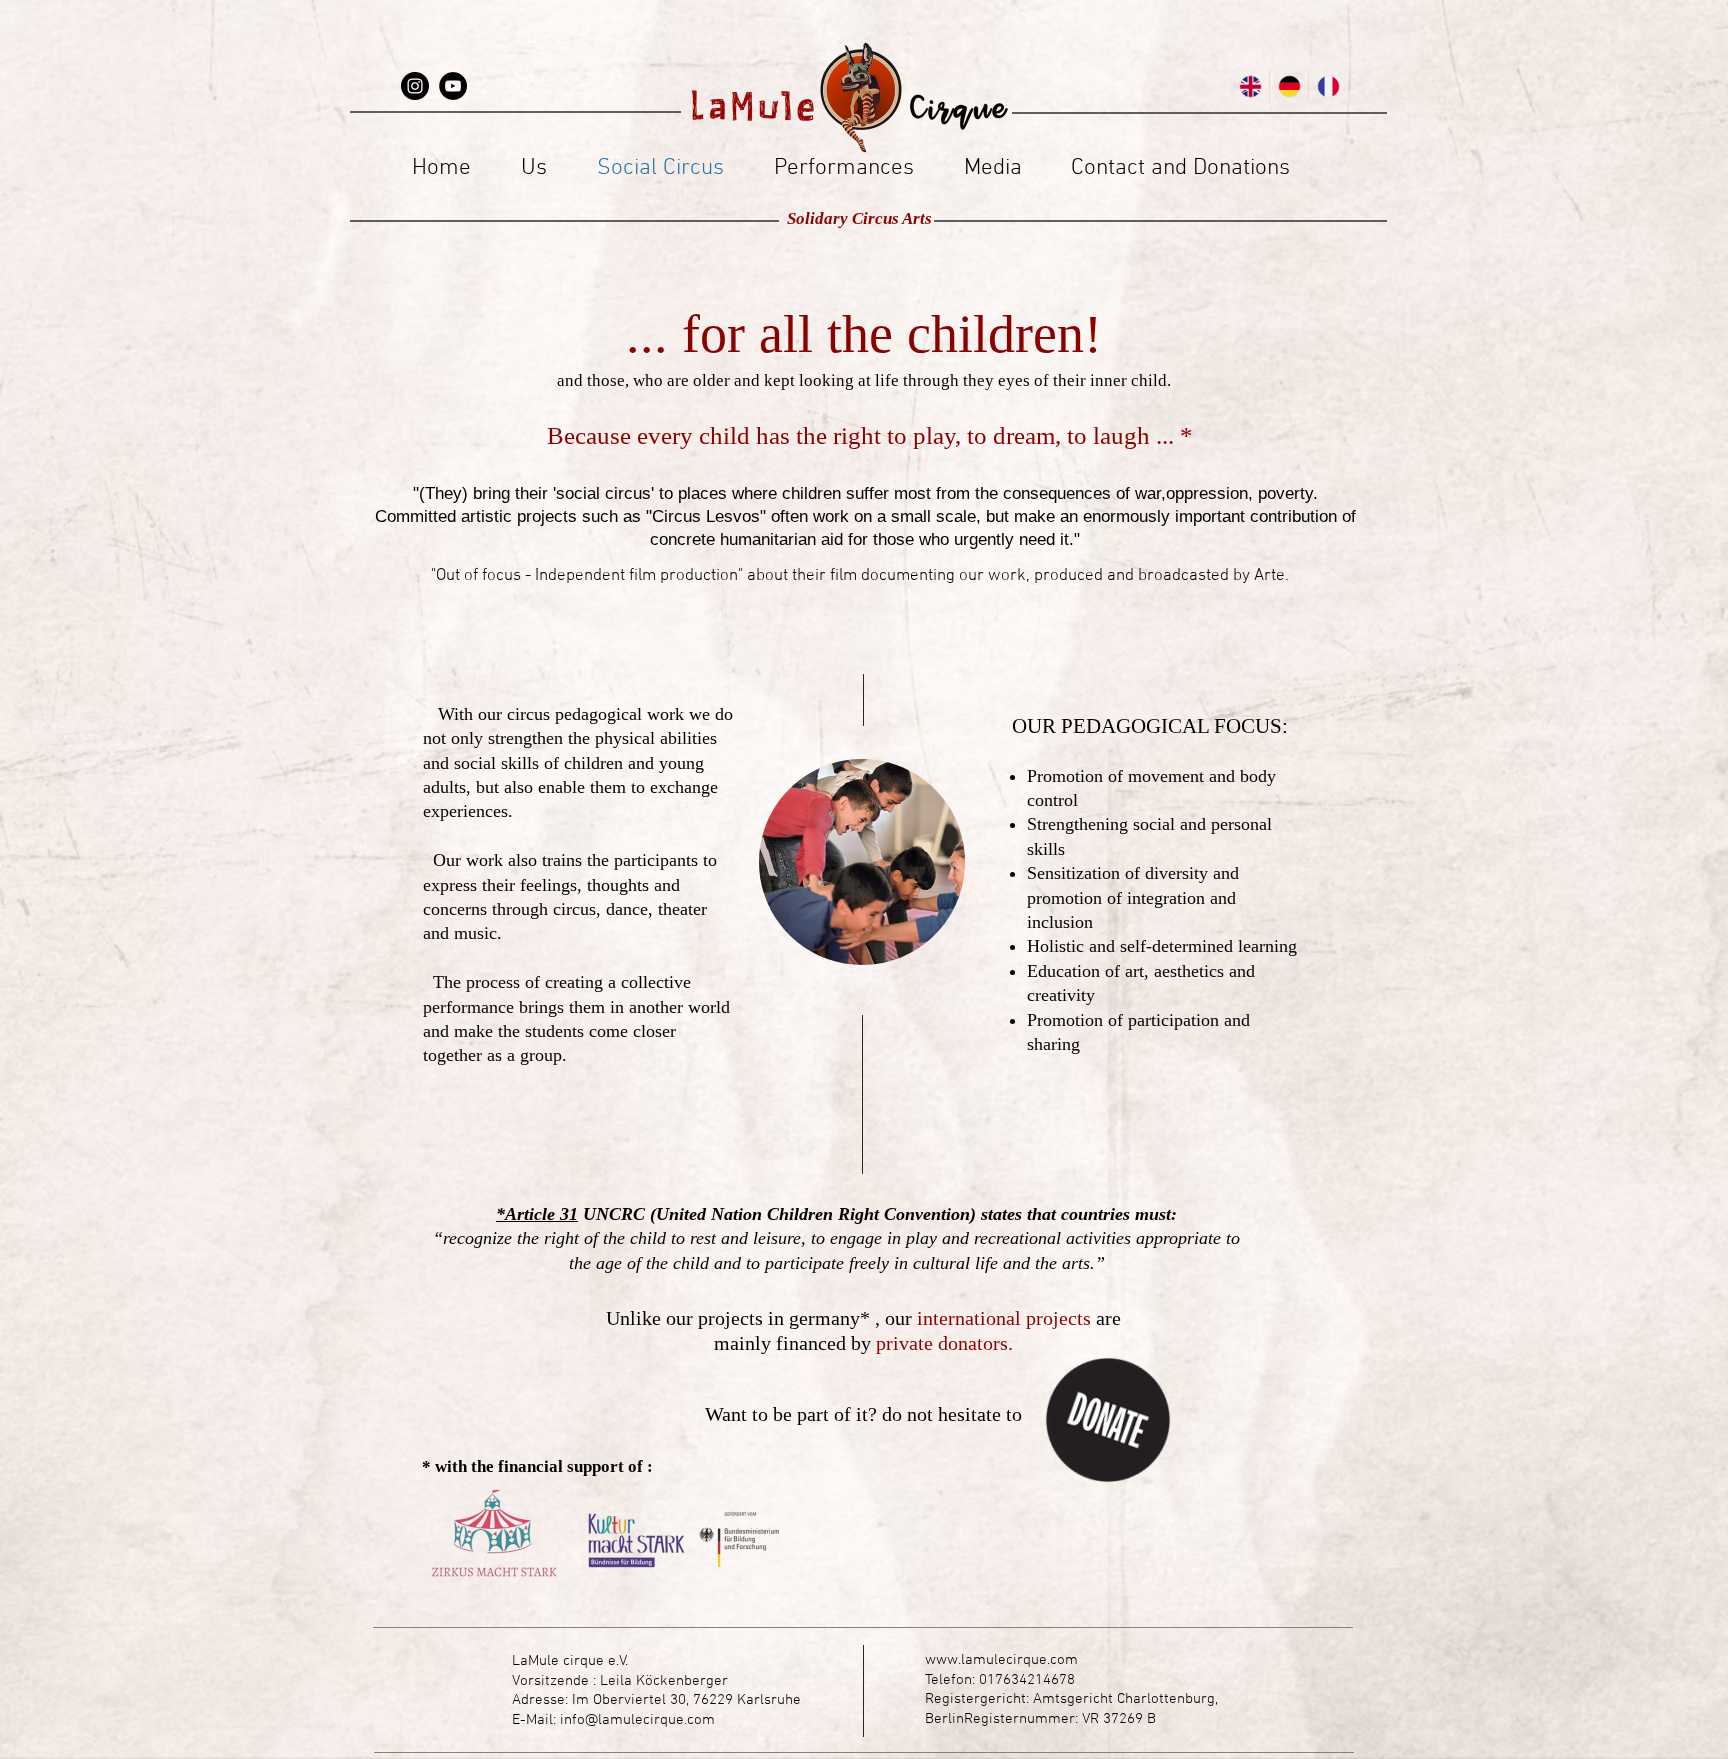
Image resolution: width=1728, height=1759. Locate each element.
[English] (1250, 86)
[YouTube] (453, 86)
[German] (1288, 86)
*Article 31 (537, 1214)
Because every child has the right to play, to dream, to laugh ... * (864, 435)
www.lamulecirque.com (1001, 1660)
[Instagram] (415, 86)
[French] (1327, 86)
